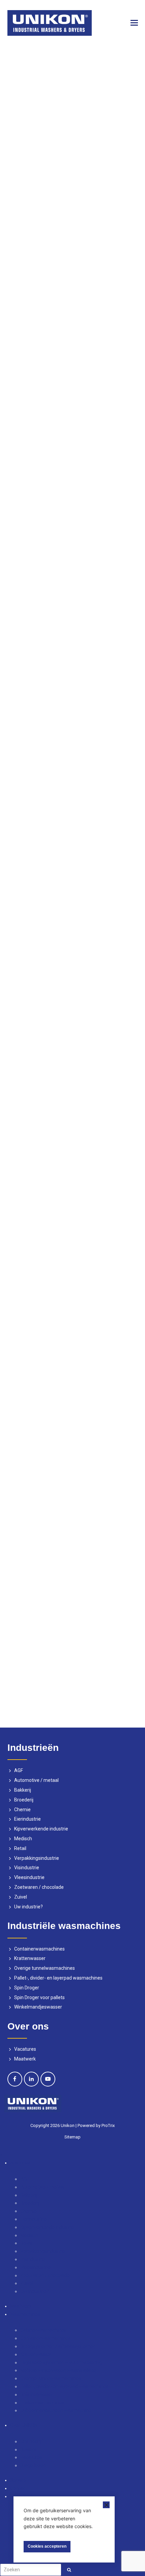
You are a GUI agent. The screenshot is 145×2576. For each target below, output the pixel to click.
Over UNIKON (24, 2425)
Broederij (24, 1800)
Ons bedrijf (32, 2441)
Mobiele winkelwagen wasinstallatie (58, 2370)
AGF (19, 1770)
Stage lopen (33, 2465)
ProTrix (108, 2125)
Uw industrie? (28, 1907)
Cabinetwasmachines (43, 2330)
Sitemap (72, 2137)
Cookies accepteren (47, 2546)
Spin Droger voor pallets (39, 1997)
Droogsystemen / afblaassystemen (58, 2346)
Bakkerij (23, 1790)
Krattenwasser (30, 1958)
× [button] (1, 2155)
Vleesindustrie (29, 1877)
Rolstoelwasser (37, 2395)
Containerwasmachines (39, 1949)
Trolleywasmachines (42, 2403)
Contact (19, 2488)
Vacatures (25, 2049)
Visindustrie (27, 1868)
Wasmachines (25, 2314)
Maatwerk (25, 2059)
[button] (134, 23)
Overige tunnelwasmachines (45, 1968)
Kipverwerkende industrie (41, 1829)
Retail (20, 1848)
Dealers (28, 2449)
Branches (20, 2163)
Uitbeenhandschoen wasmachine (56, 2410)
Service (18, 2480)
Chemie (22, 1810)
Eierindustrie (27, 1819)
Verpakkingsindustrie (37, 1858)
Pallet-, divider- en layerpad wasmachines (58, 1978)
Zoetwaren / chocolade (39, 1887)
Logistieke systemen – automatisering (61, 2362)
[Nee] (106, 2505)
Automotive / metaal (36, 1780)
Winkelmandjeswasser (38, 2007)
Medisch (23, 1839)
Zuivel (21, 1897)
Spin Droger (27, 1988)
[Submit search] (69, 2570)
